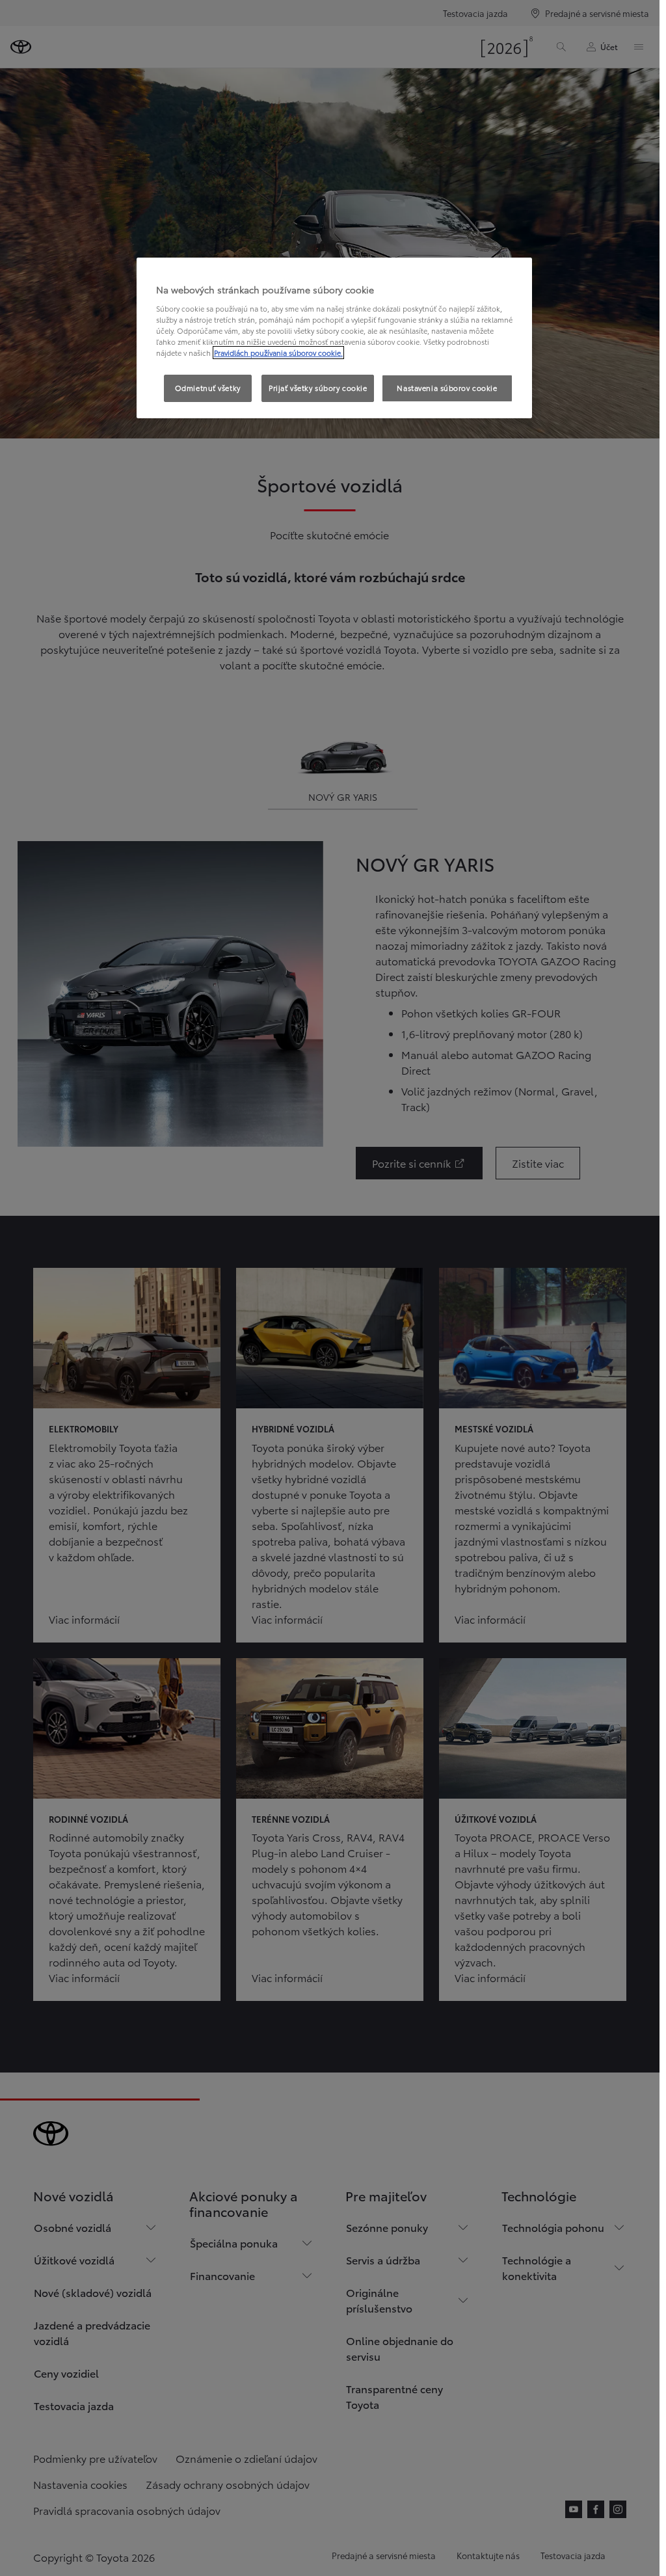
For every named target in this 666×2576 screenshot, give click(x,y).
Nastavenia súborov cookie (447, 388)
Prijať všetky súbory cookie (318, 388)
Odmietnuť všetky (208, 388)
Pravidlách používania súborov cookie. (278, 353)
